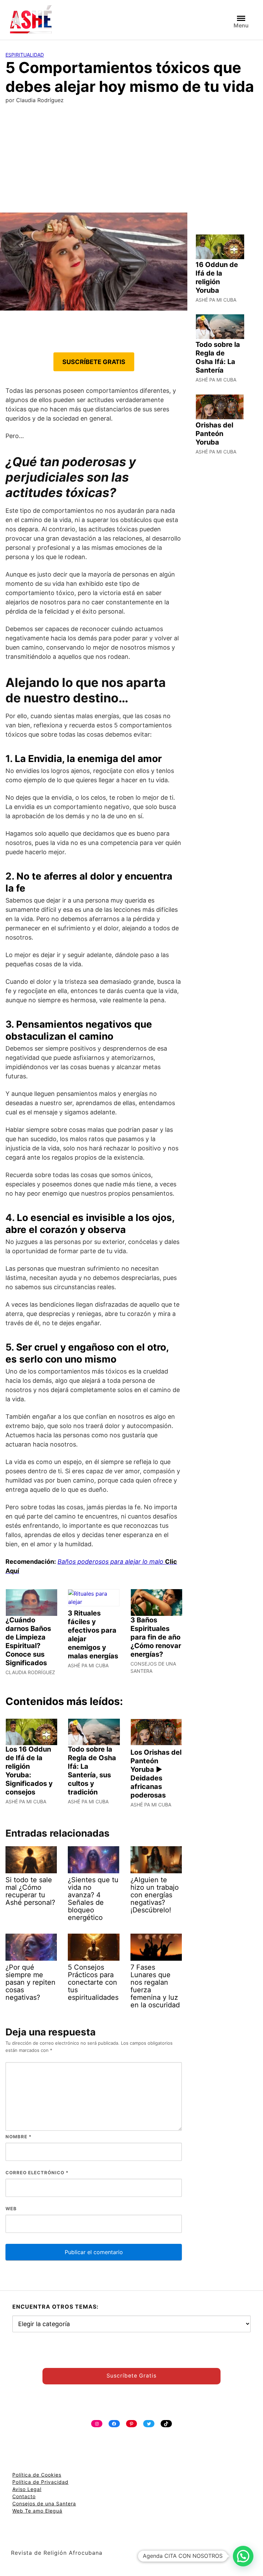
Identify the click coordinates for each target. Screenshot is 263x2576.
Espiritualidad (25, 55)
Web (11, 2209)
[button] (243, 2556)
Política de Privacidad (40, 2482)
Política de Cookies (37, 2475)
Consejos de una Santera (44, 2504)
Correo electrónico (37, 2173)
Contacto (24, 2496)
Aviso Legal (27, 2489)
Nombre (18, 2137)
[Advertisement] (131, 161)
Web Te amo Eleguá (37, 2511)
